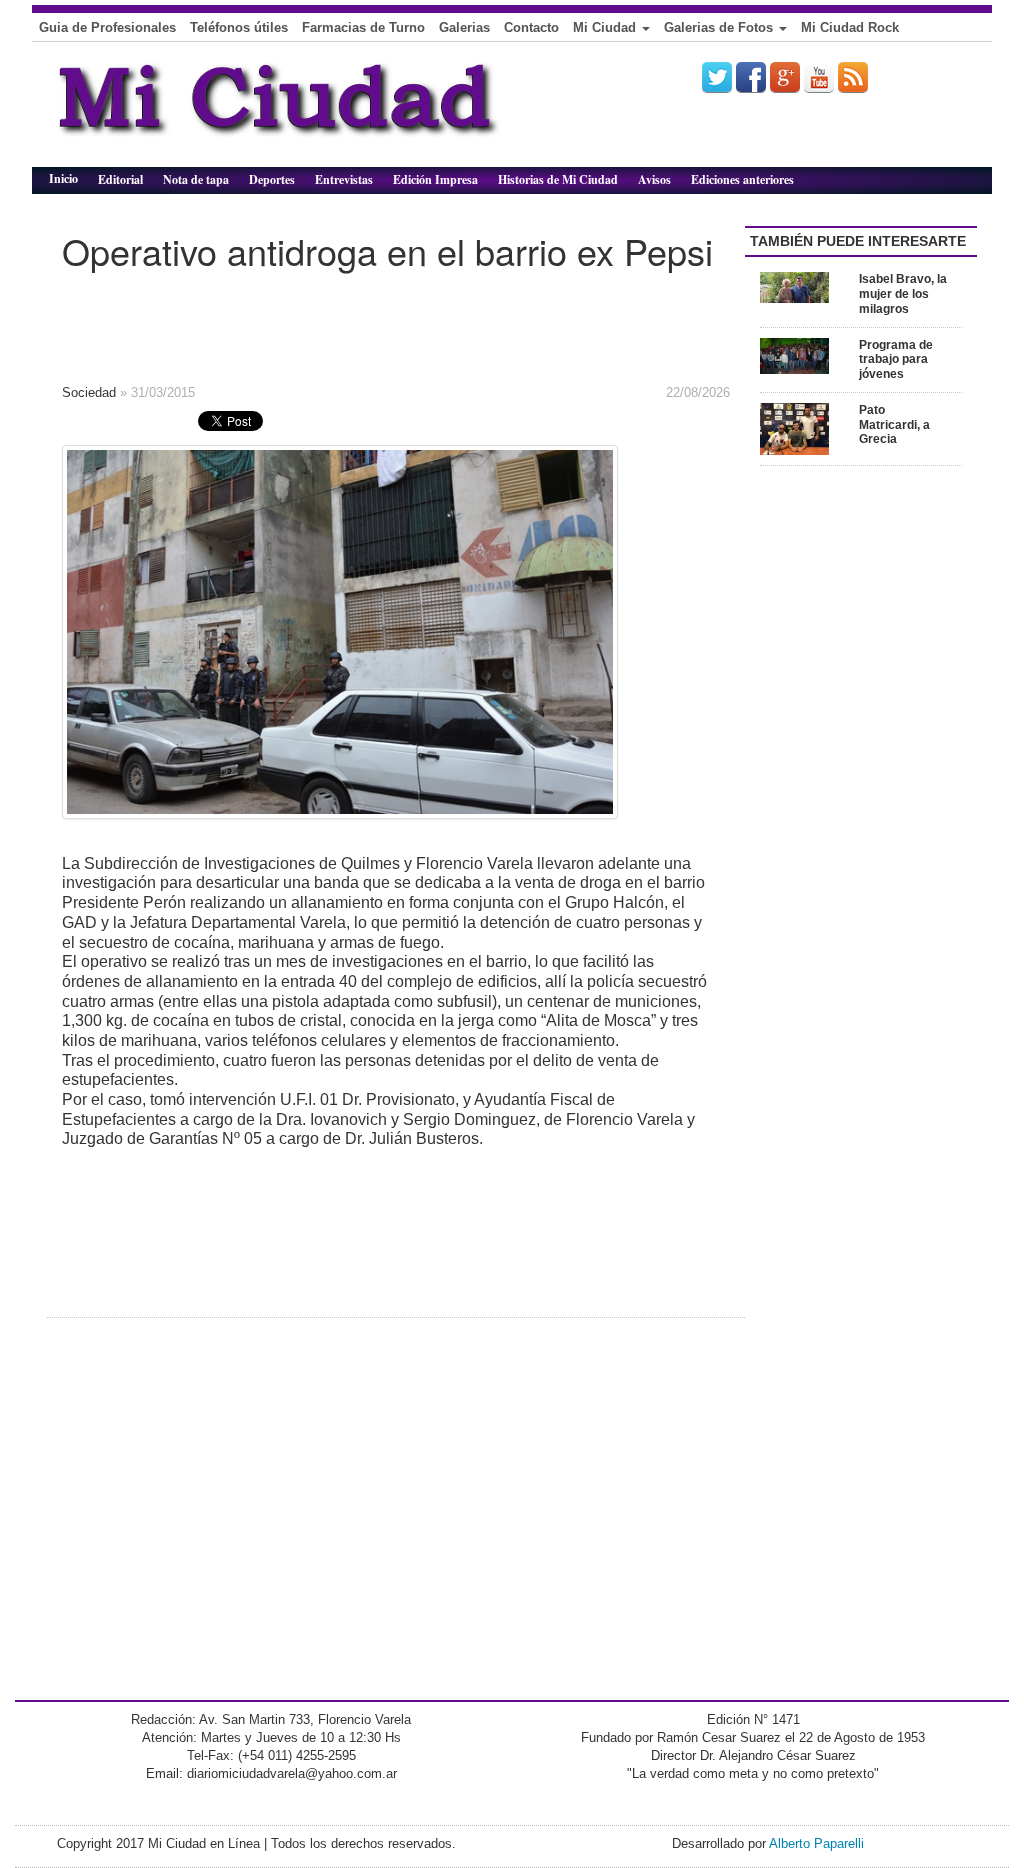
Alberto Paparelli (816, 1843)
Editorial (120, 179)
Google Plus (785, 77)
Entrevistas (344, 179)
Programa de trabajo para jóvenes (896, 360)
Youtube (819, 77)
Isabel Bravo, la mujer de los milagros (903, 294)
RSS (853, 77)
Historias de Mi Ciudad (558, 179)
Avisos (654, 179)
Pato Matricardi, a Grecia (894, 425)
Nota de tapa (196, 179)
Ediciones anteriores (742, 179)
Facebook (751, 77)
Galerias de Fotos (720, 27)
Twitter (717, 77)
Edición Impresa (435, 179)
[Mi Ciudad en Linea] (322, 112)
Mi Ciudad (606, 27)
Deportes (272, 179)
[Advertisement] (352, 321)
